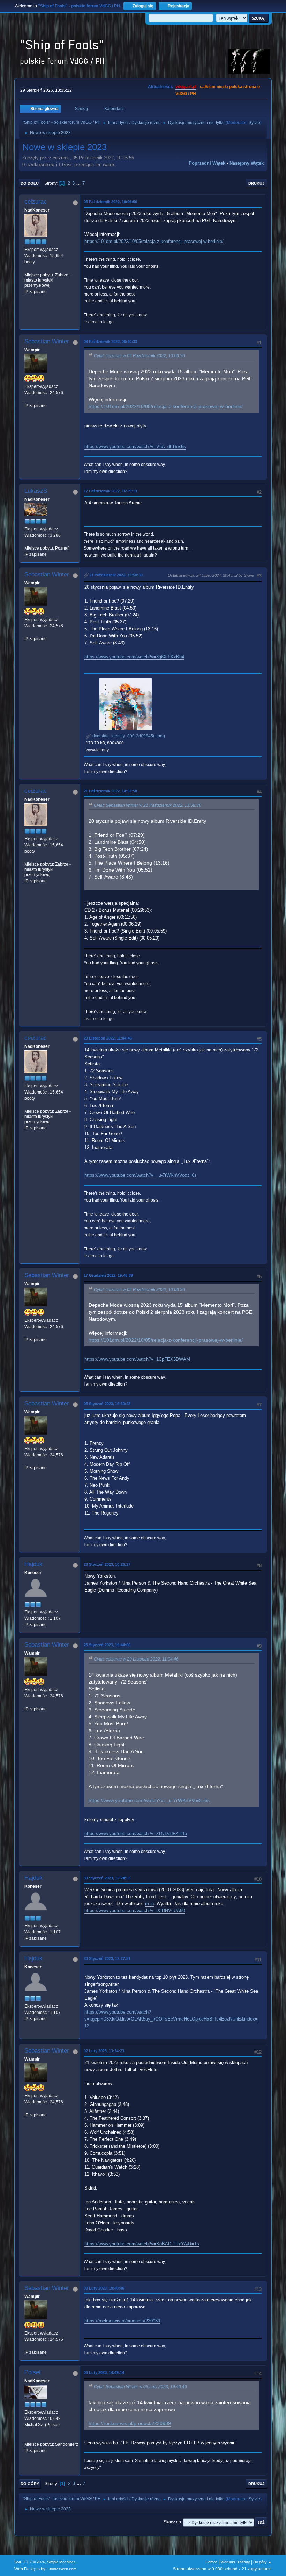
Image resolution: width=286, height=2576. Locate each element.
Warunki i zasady (235, 2562)
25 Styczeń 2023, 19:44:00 (107, 1645)
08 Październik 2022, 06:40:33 (110, 342)
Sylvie (254, 123)
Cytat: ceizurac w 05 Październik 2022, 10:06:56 (139, 356)
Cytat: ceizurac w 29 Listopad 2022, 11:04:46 (136, 1659)
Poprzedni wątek (207, 163)
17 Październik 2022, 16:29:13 (110, 491)
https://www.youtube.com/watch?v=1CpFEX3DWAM (137, 1359)
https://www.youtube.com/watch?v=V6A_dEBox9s (135, 447)
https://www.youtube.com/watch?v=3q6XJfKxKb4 (134, 657)
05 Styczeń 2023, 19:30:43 (107, 1404)
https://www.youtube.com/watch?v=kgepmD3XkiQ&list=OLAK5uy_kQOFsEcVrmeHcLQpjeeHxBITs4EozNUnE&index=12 (171, 2019)
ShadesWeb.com (62, 2569)
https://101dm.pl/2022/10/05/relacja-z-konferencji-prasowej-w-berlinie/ (154, 241)
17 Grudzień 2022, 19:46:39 (108, 1275)
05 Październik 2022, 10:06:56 (110, 202)
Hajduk (33, 1564)
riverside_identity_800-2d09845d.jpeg (128, 736)
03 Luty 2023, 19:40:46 (104, 2288)
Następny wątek (247, 163)
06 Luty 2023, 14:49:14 (104, 2372)
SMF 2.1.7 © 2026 (30, 2562)
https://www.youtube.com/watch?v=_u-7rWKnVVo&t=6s (141, 1175)
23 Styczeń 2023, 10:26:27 (107, 1564)
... (79, 183)
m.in (149, 1904)
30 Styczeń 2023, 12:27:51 (107, 1958)
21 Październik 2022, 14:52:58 (110, 791)
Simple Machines (61, 2562)
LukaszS (36, 491)
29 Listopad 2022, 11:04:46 (108, 1038)
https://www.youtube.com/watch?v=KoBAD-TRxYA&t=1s (142, 2244)
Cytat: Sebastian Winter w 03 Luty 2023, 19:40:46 (140, 2387)
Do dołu (30, 183)
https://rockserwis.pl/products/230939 (122, 2321)
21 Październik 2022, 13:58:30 (116, 575)
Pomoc (212, 2562)
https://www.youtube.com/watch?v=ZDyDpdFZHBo (136, 1834)
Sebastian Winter (47, 341)
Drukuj (256, 183)
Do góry (30, 2484)
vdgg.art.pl (186, 87)
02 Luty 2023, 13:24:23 (104, 2051)
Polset (33, 2372)
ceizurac (36, 202)
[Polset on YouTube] (27, 2438)
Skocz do (172, 2522)
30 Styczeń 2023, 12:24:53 (107, 1878)
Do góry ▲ (262, 2562)
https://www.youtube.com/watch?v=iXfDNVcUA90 (135, 1911)
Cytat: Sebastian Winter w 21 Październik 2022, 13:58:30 (148, 805)
